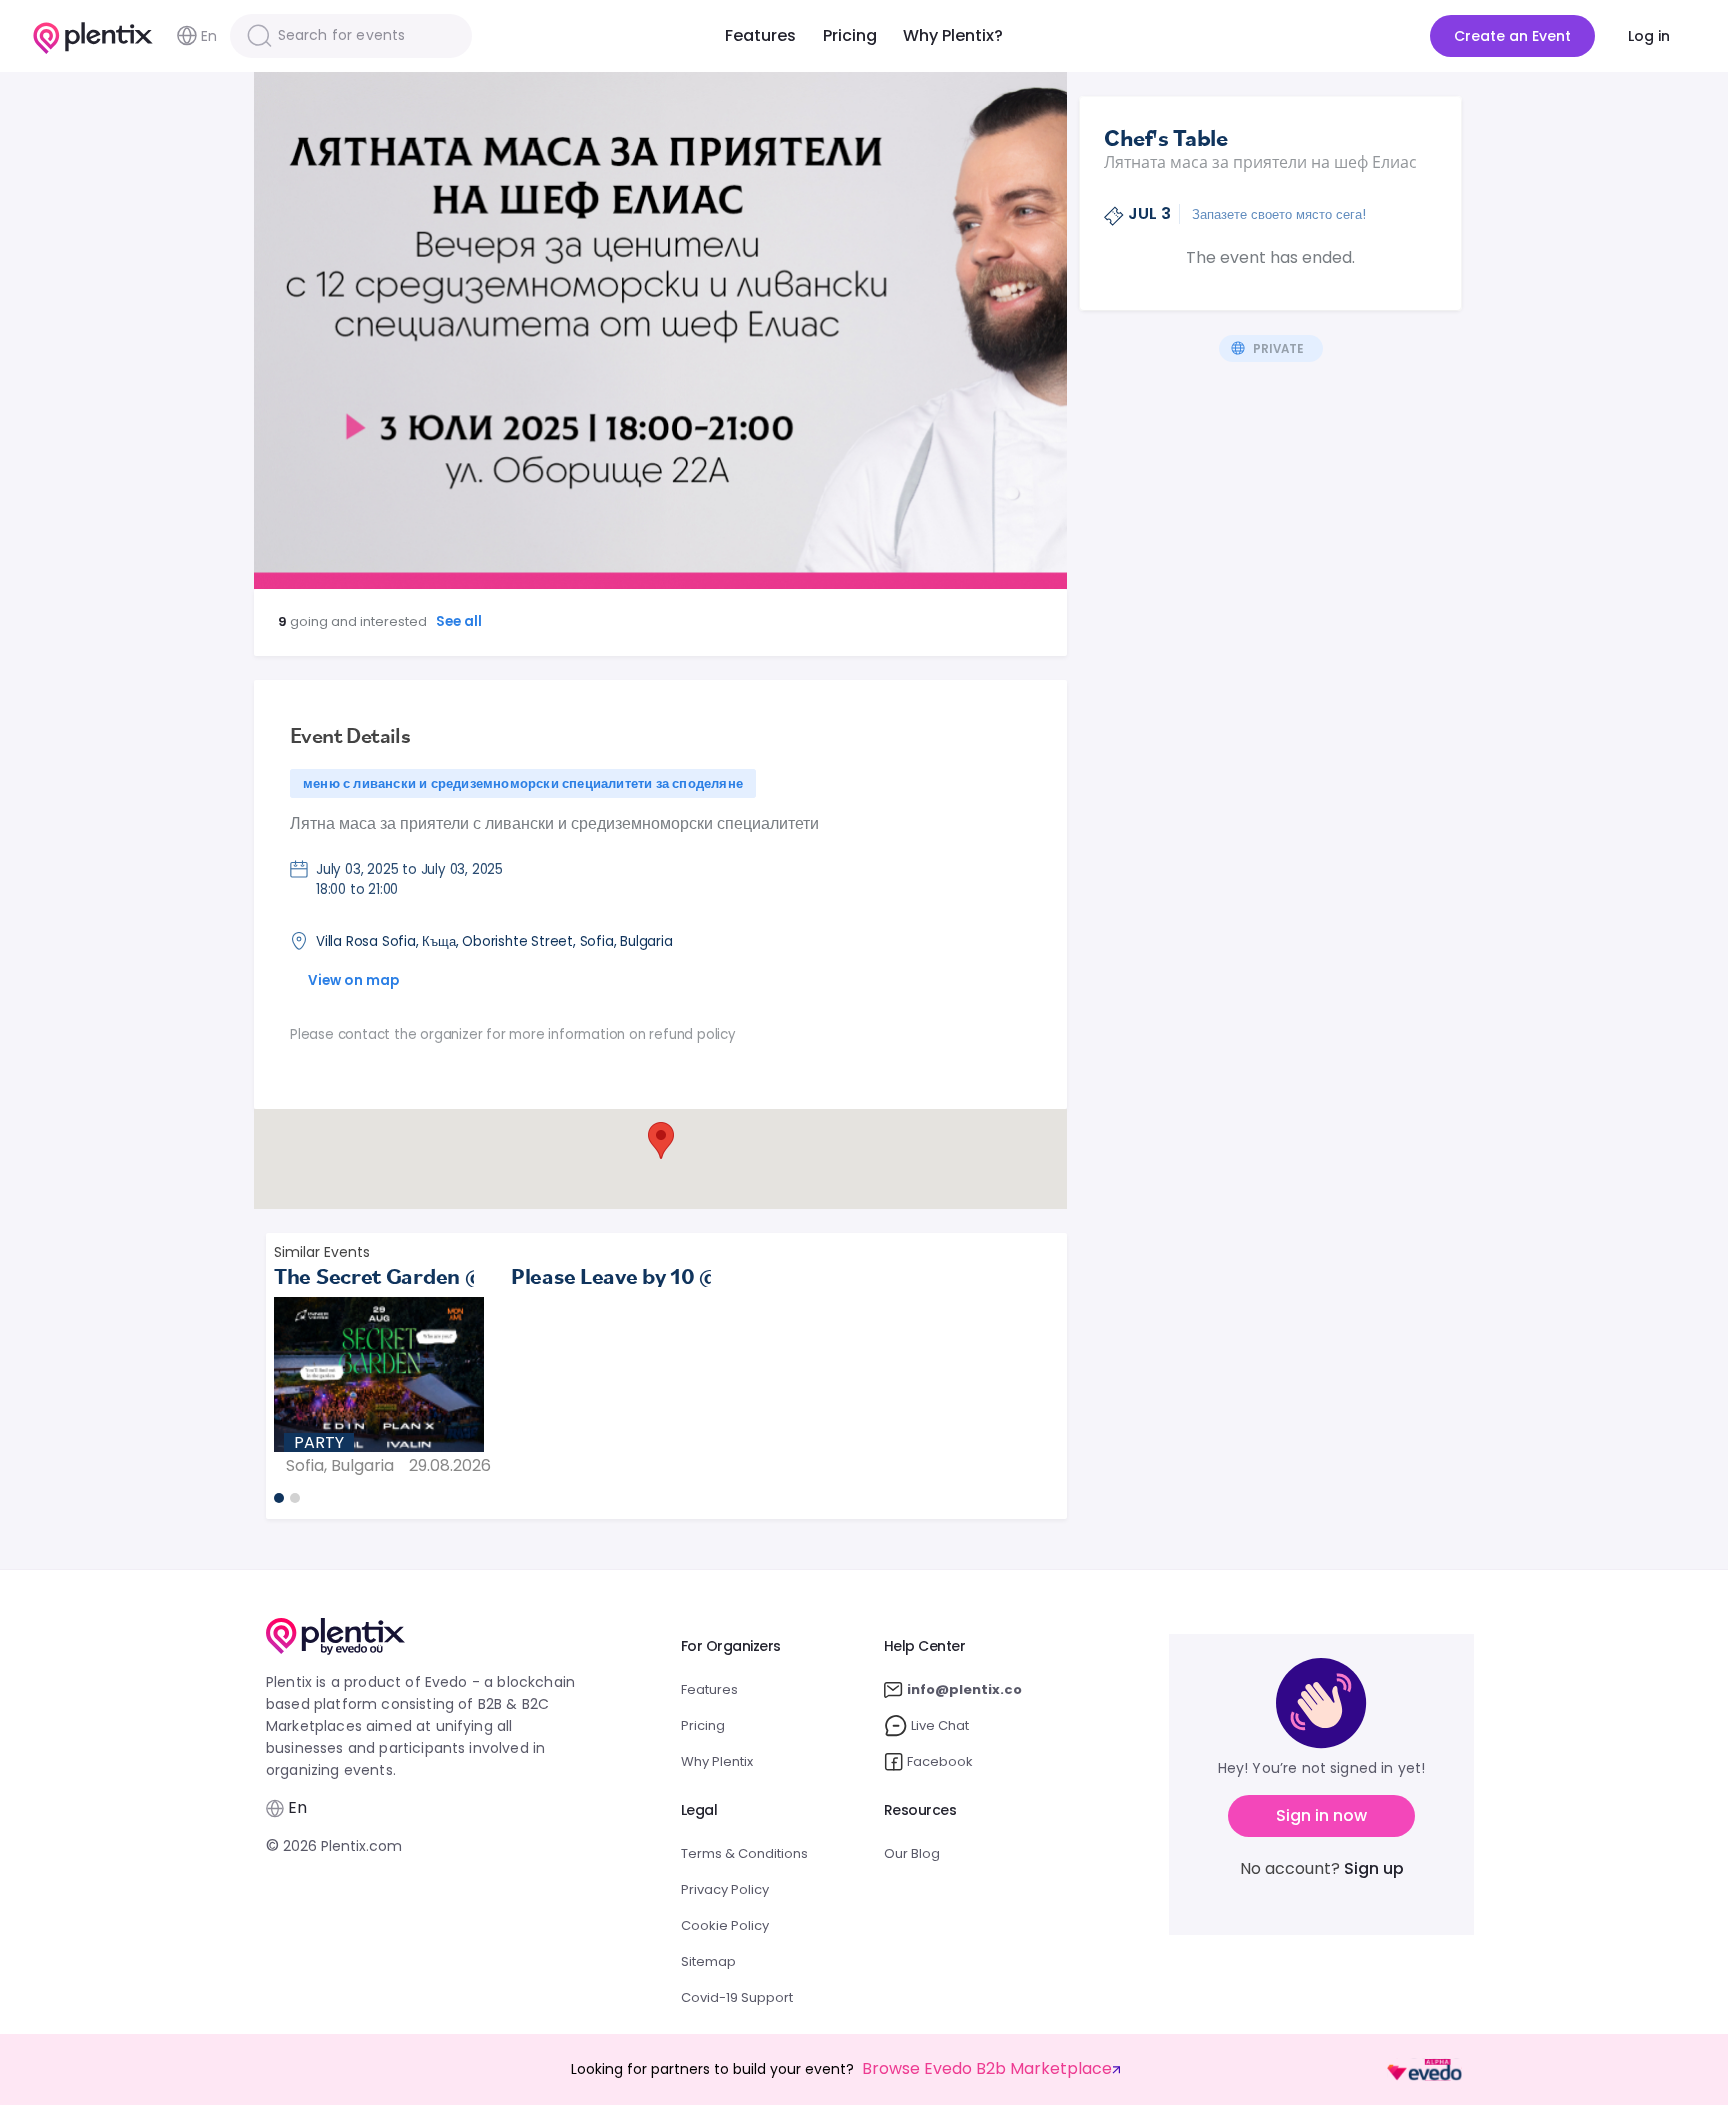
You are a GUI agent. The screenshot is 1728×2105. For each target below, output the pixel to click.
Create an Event (1512, 36)
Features (760, 35)
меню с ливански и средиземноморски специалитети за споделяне (523, 783)
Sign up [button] (1374, 1868)
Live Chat (940, 1725)
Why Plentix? (953, 35)
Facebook (940, 1761)
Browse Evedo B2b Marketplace (987, 2069)
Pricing (850, 35)
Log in (1649, 36)
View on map (353, 980)
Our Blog (912, 1853)
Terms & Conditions (744, 1853)
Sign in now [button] (1321, 1815)
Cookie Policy (725, 1925)
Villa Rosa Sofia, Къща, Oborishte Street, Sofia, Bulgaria (494, 941)
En (209, 36)
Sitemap (708, 1961)
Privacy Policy (725, 1889)
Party (319, 1442)
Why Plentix (717, 1761)
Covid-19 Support (737, 1997)
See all (459, 621)
